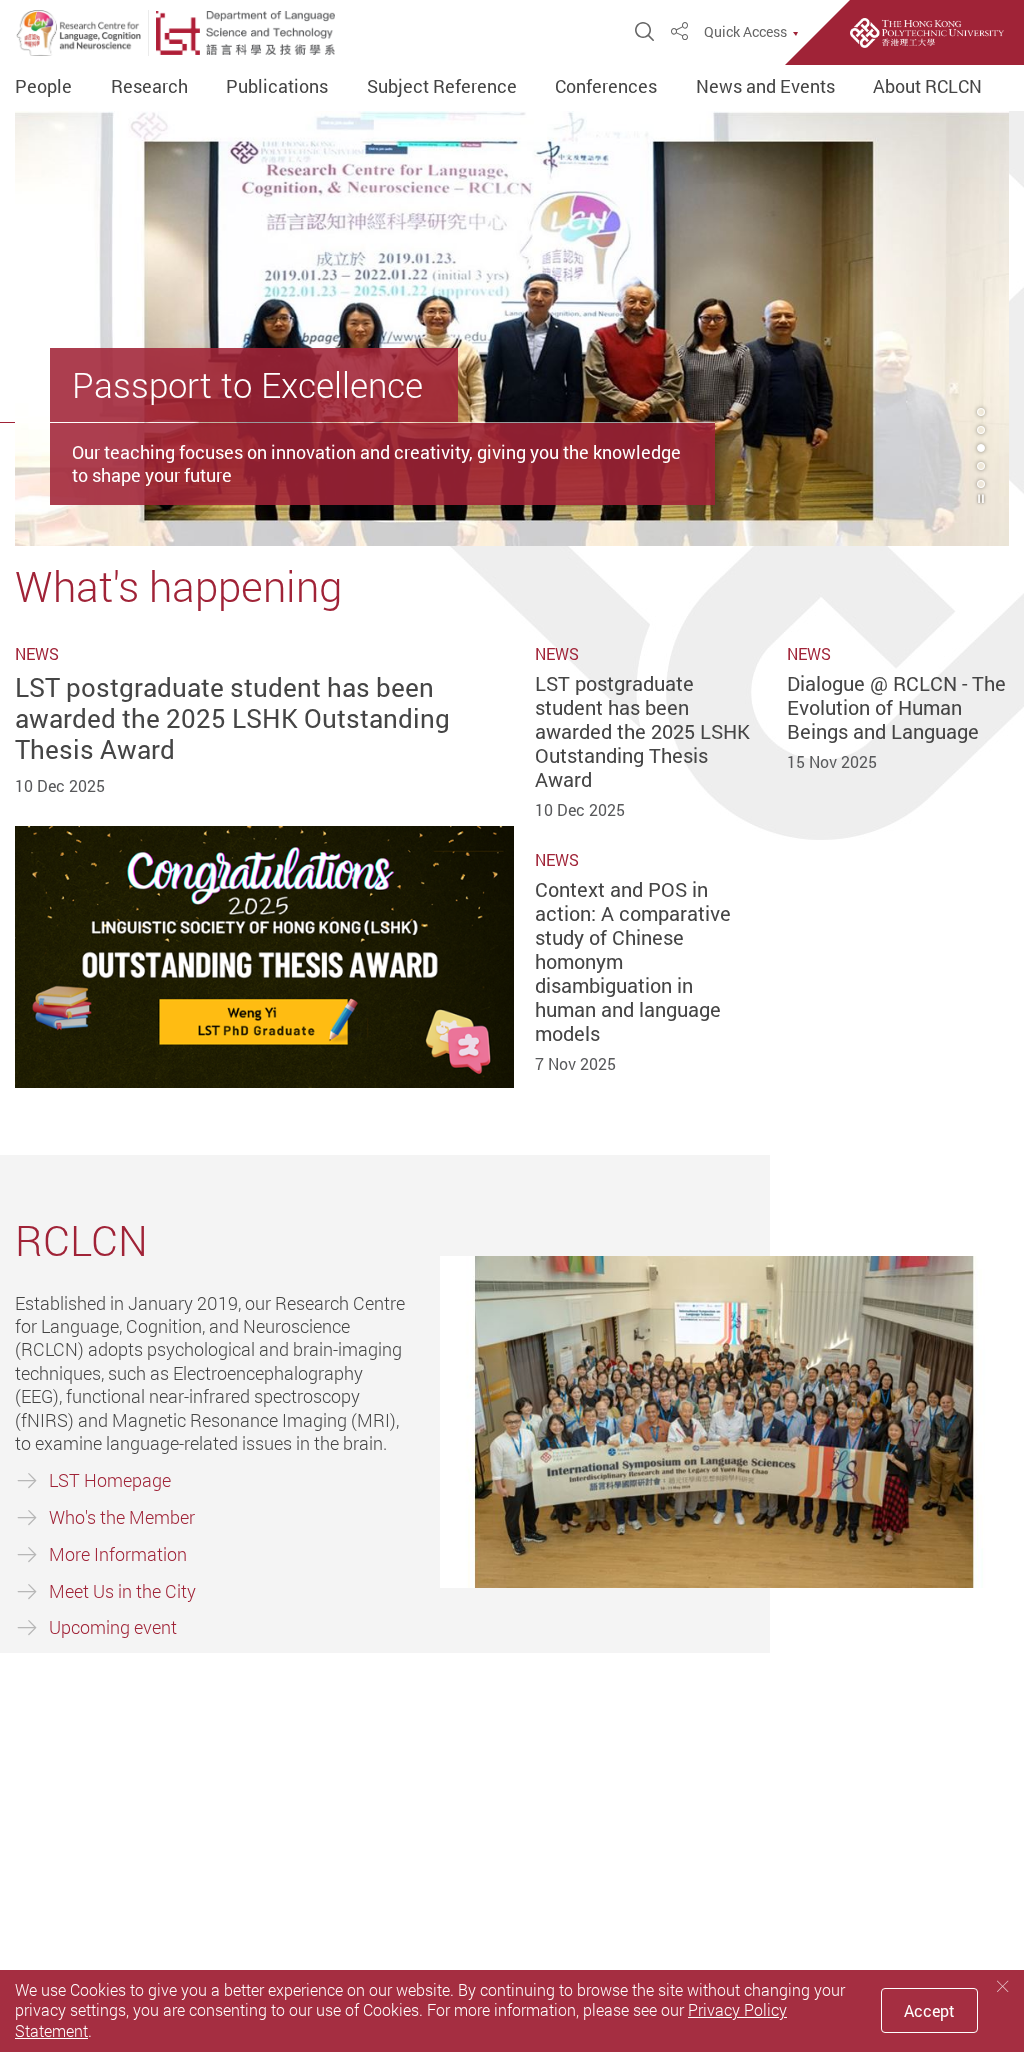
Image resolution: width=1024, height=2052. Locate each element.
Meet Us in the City (122, 1591)
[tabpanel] (512, 328)
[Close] (1003, 1986)
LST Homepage (110, 1480)
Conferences (606, 87)
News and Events (765, 87)
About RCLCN (927, 87)
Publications (277, 87)
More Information (118, 1554)
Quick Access (745, 32)
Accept (929, 2011)
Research (149, 87)
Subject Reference (442, 87)
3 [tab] (981, 448)
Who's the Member (122, 1517)
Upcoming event (113, 1627)
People (43, 87)
